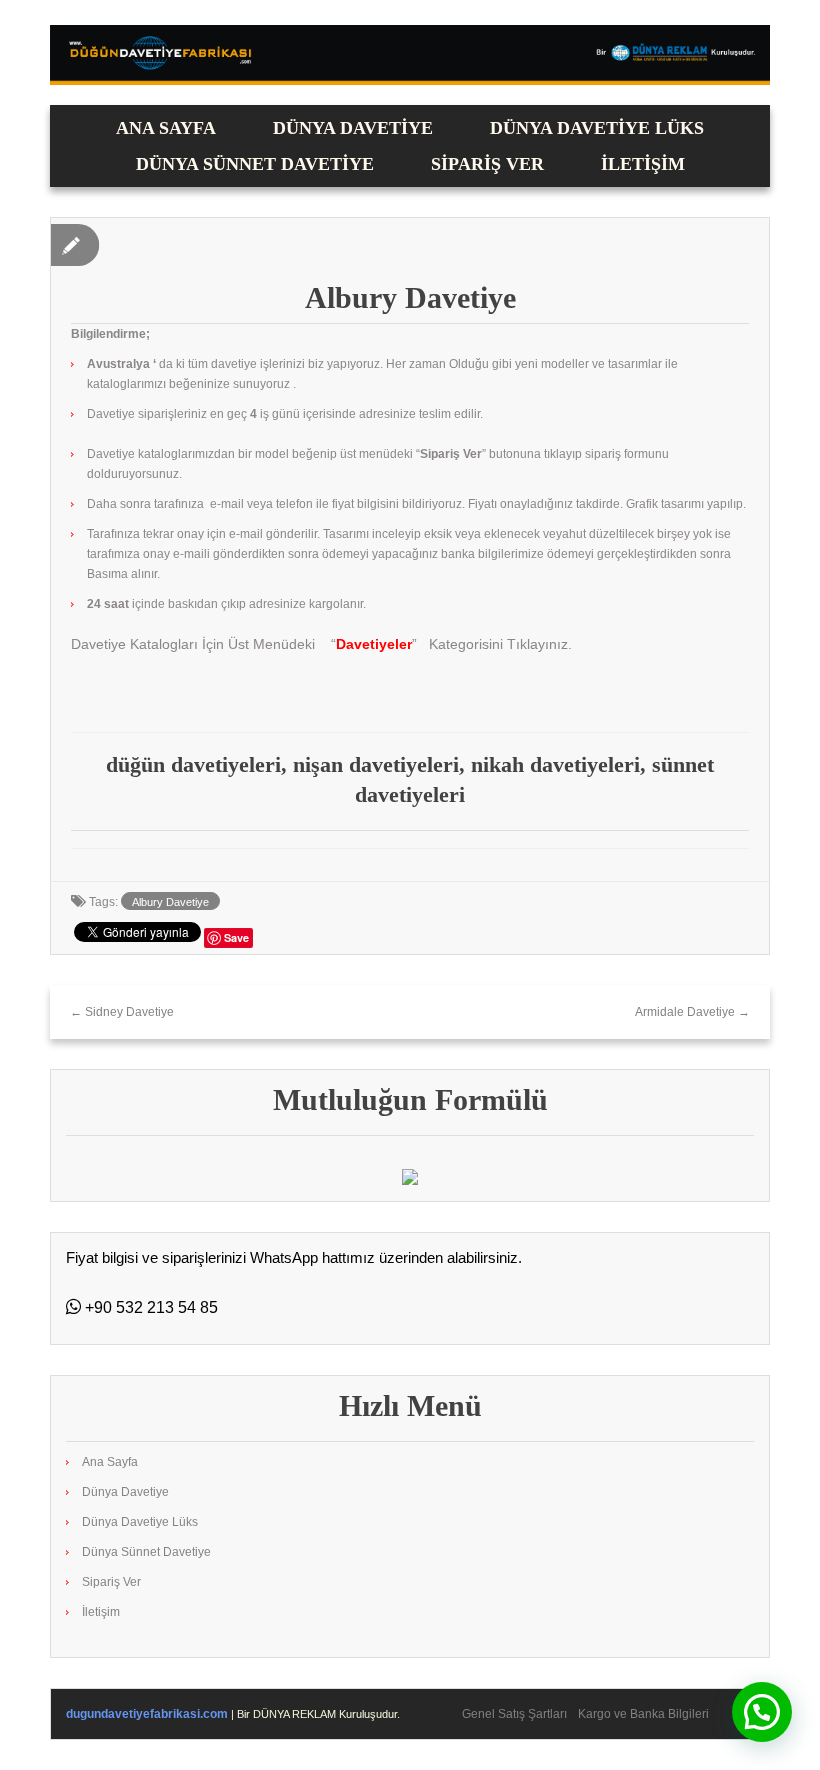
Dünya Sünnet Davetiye (255, 164)
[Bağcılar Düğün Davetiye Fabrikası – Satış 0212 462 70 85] (410, 54)
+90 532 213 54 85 (149, 1307)
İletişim (643, 164)
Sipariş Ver (487, 164)
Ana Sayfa (166, 128)
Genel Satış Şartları (514, 1714)
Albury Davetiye (170, 902)
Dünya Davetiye (353, 128)
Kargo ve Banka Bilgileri (643, 1714)
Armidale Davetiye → (692, 1012)
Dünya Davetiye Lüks (597, 128)
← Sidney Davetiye (122, 1012)
